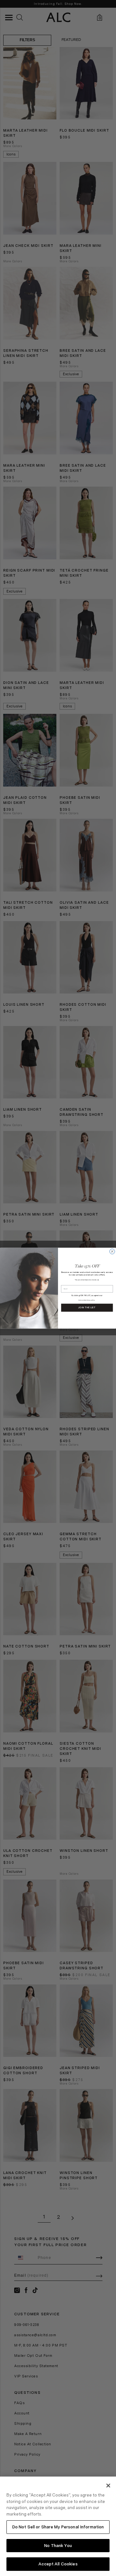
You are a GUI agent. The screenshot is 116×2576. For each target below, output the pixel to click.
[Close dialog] (112, 1251)
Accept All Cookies (58, 2564)
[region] (58, 2526)
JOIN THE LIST (87, 1307)
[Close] (108, 2486)
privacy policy (90, 1300)
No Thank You (58, 2546)
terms (80, 1300)
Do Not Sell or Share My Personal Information (58, 2527)
